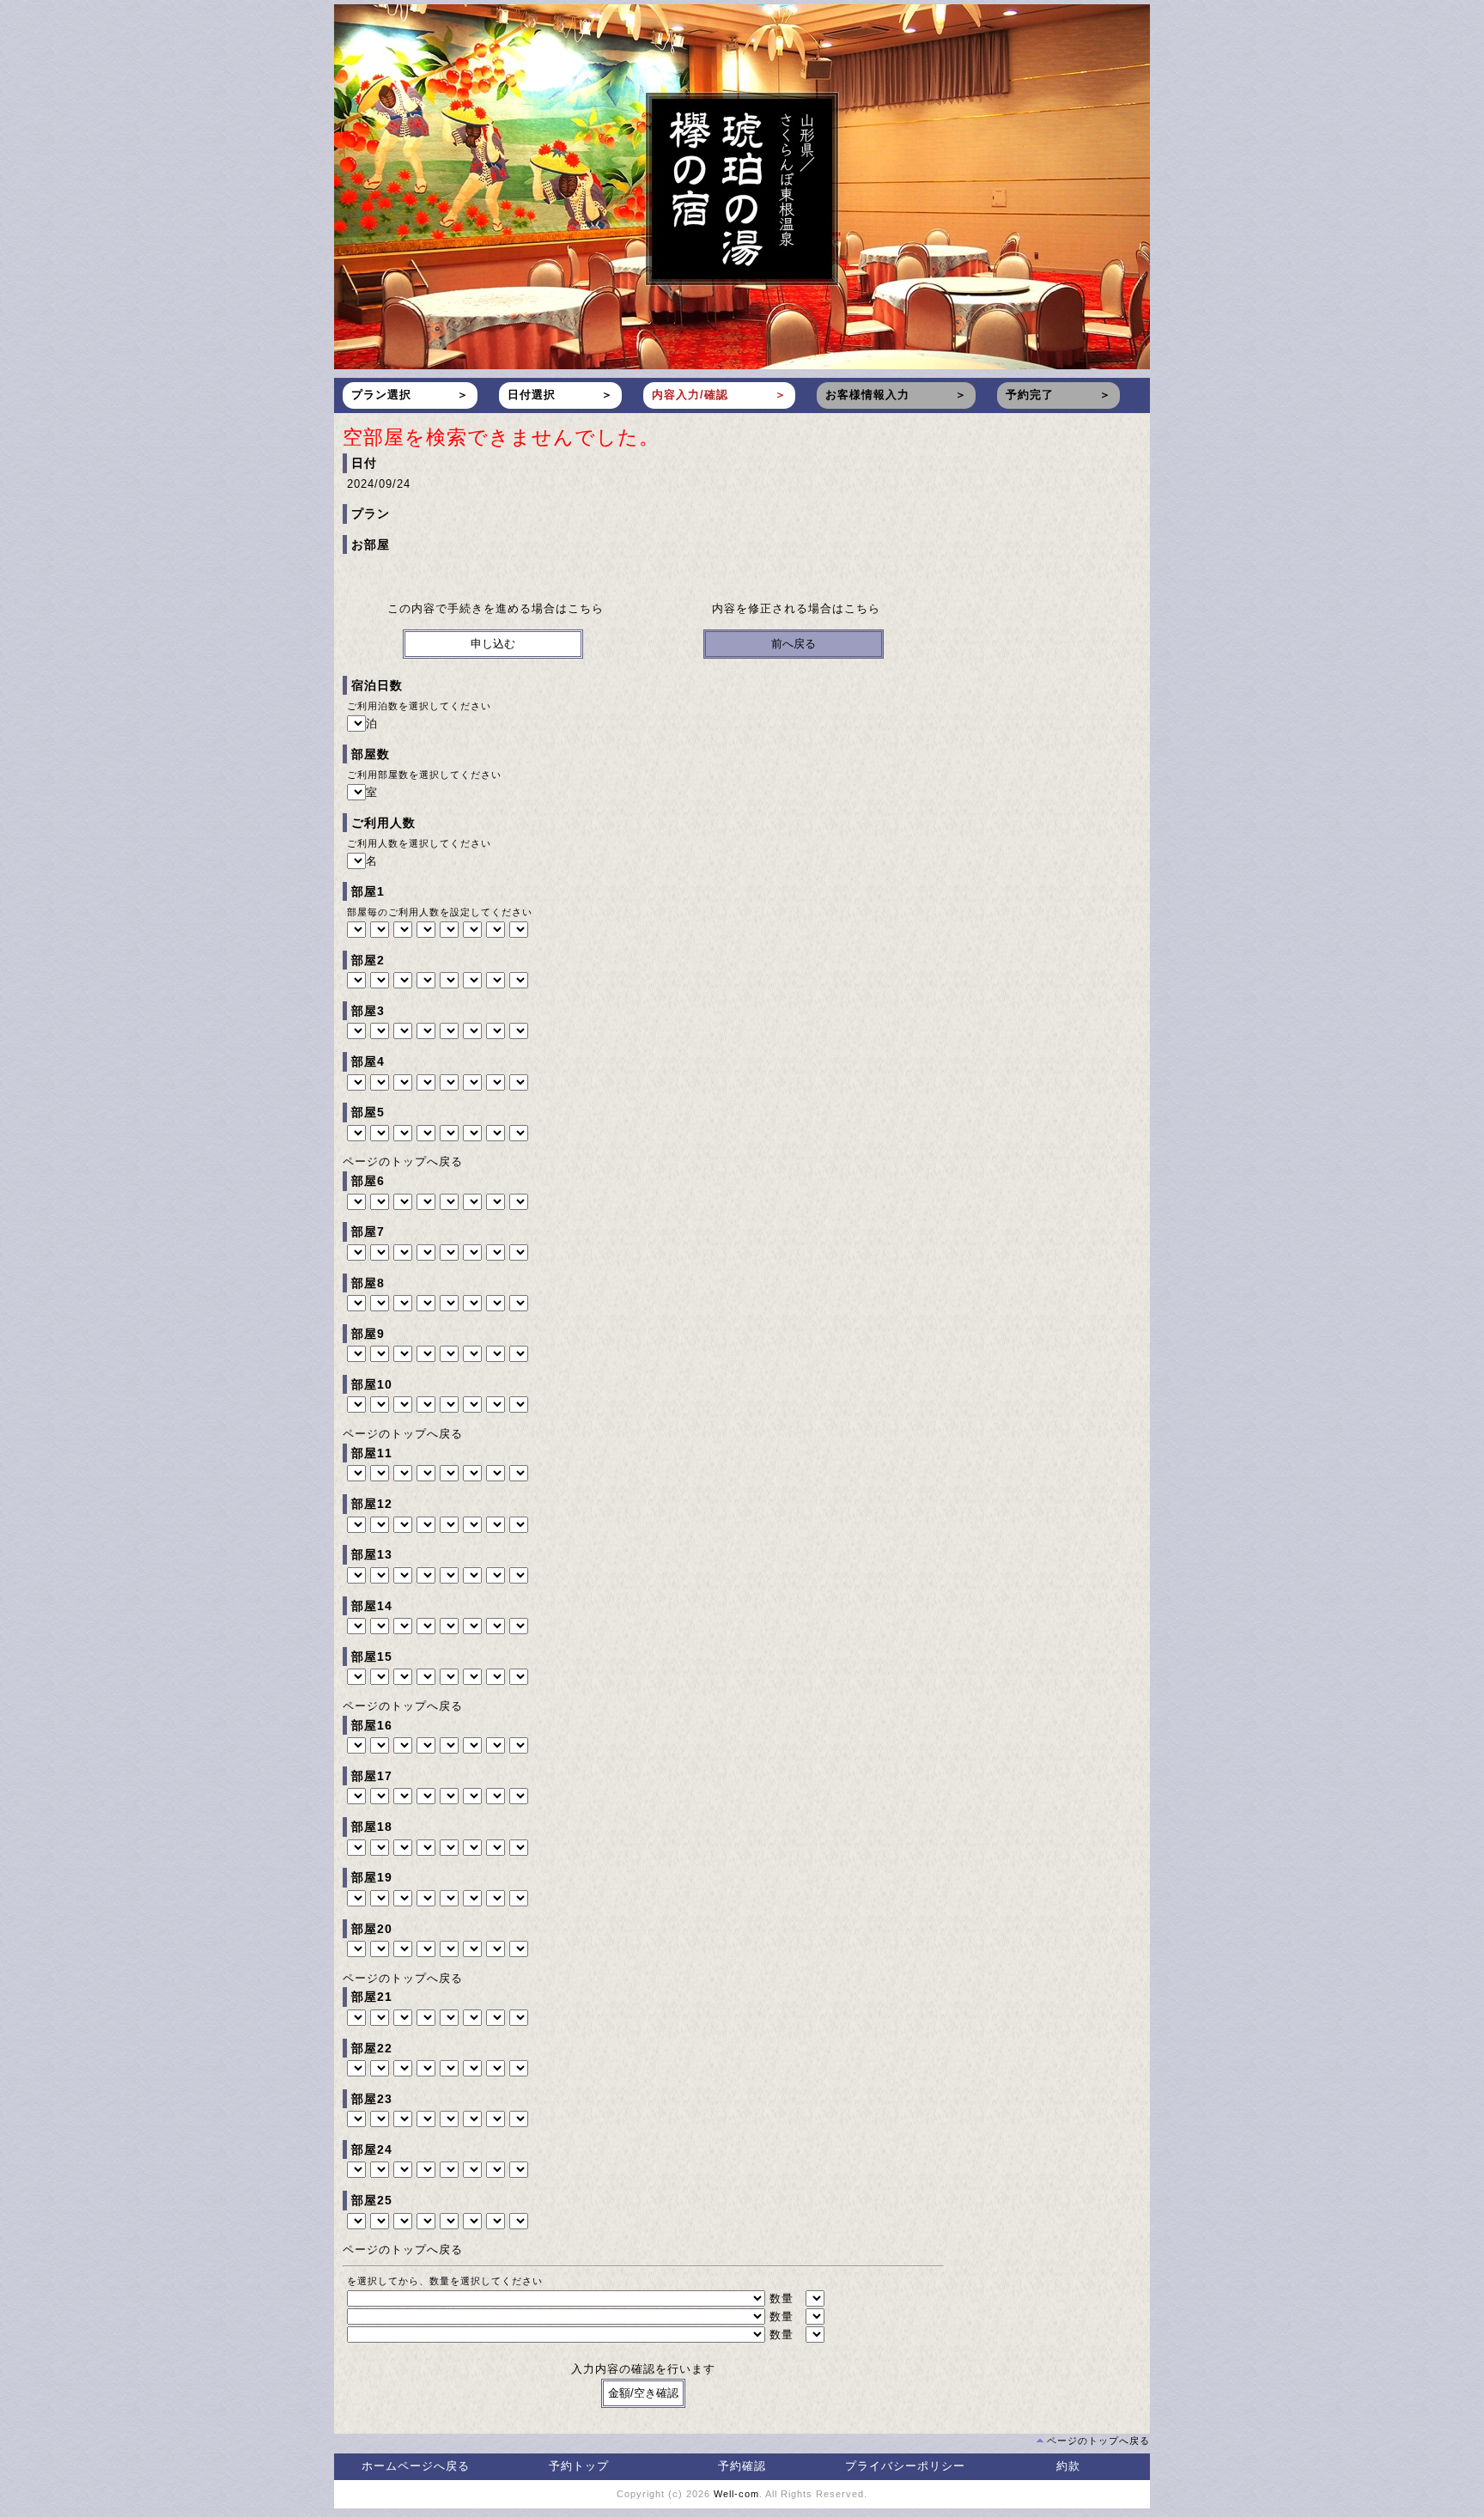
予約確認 (742, 2466)
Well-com (736, 2494)
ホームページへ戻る (416, 2466)
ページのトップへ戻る (403, 1161)
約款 (1068, 2466)
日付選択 (532, 395)
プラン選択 (381, 395)
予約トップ (579, 2466)
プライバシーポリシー (905, 2466)
